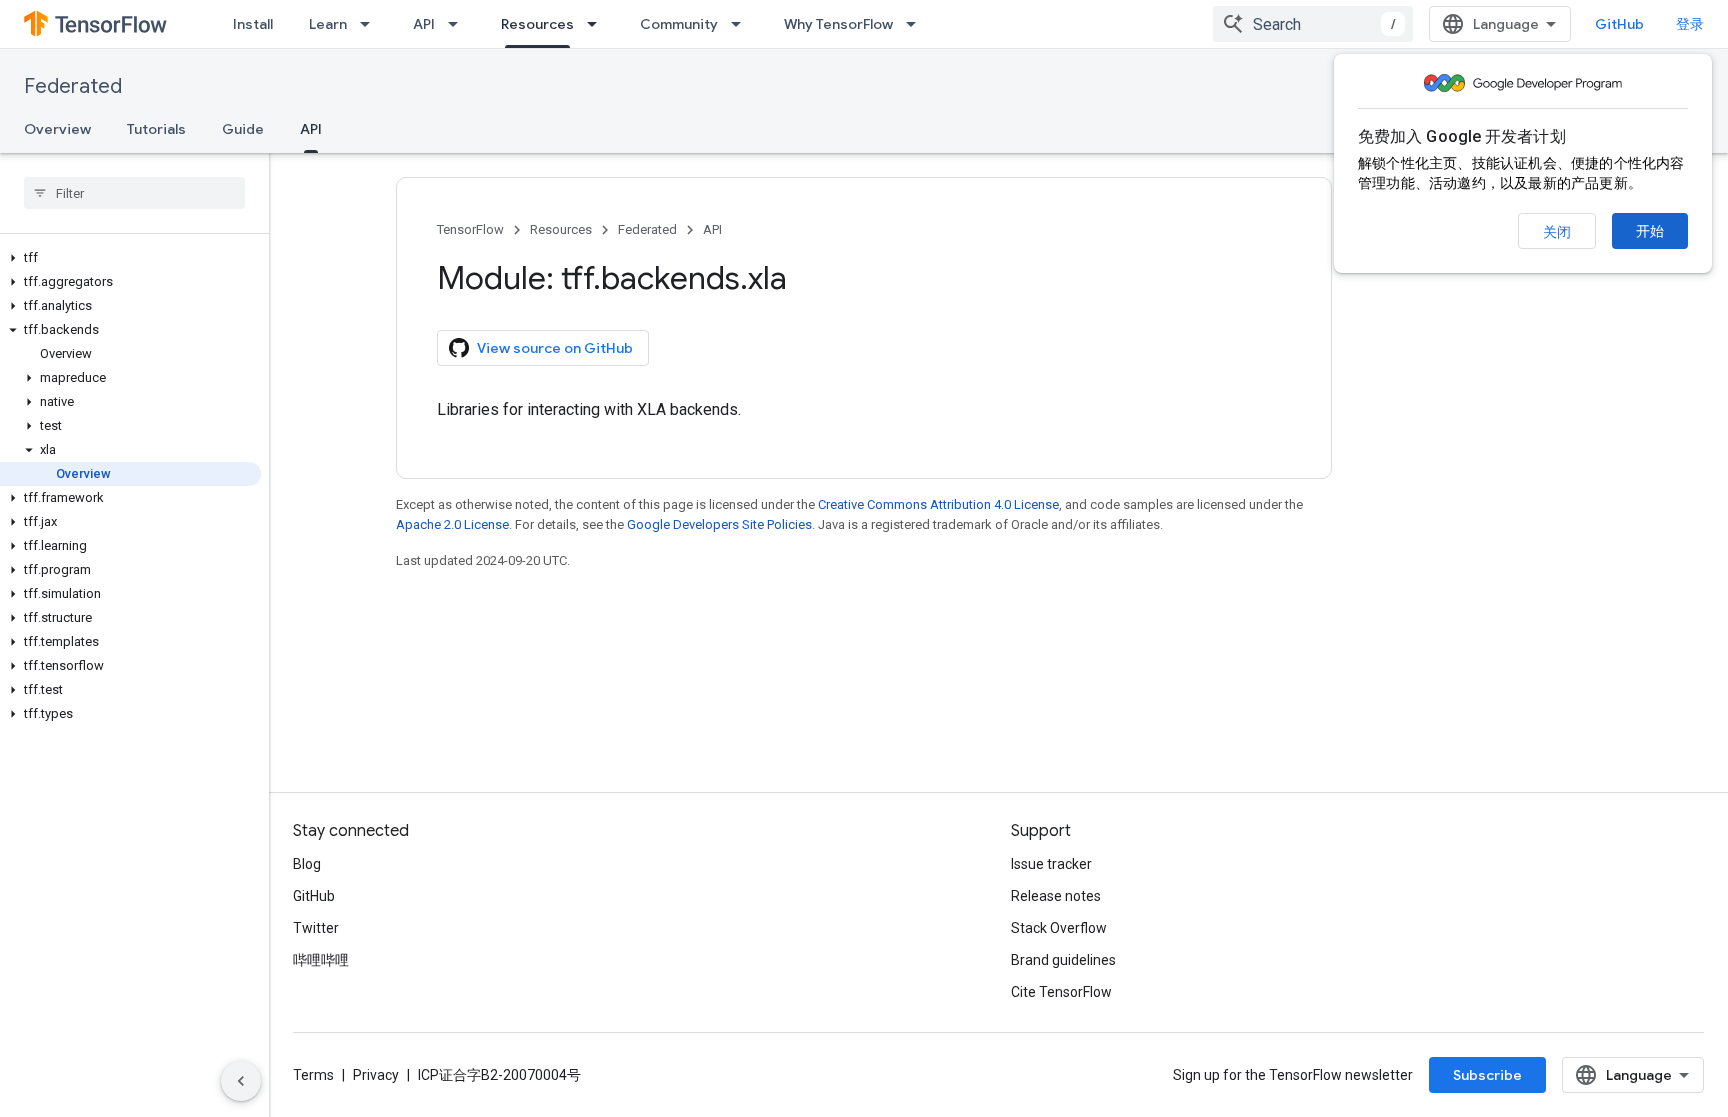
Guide (243, 129)
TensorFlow (470, 229)
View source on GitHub (555, 348)
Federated (73, 86)
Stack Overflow (1059, 928)
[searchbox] (134, 193)
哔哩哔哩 (321, 960)
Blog (307, 864)
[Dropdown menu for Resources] (598, 24)
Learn (328, 24)
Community (679, 24)
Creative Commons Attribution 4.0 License (938, 504)
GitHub (1619, 24)
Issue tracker (1051, 864)
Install (253, 24)
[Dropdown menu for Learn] (371, 24)
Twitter (316, 928)
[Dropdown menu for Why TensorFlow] (917, 24)
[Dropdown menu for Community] (742, 24)
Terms (313, 1075)
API (424, 24)
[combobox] (1313, 24)
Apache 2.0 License (452, 524)
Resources (537, 24)
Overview (57, 129)
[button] (130, 258)
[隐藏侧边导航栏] (241, 1081)
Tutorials (156, 129)
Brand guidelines (1063, 960)
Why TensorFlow (838, 24)
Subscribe (1487, 1075)
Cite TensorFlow (1061, 992)
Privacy (376, 1075)
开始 (1650, 231)
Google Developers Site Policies (719, 524)
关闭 (1557, 232)
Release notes (1056, 896)
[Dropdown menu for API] (459, 24)
